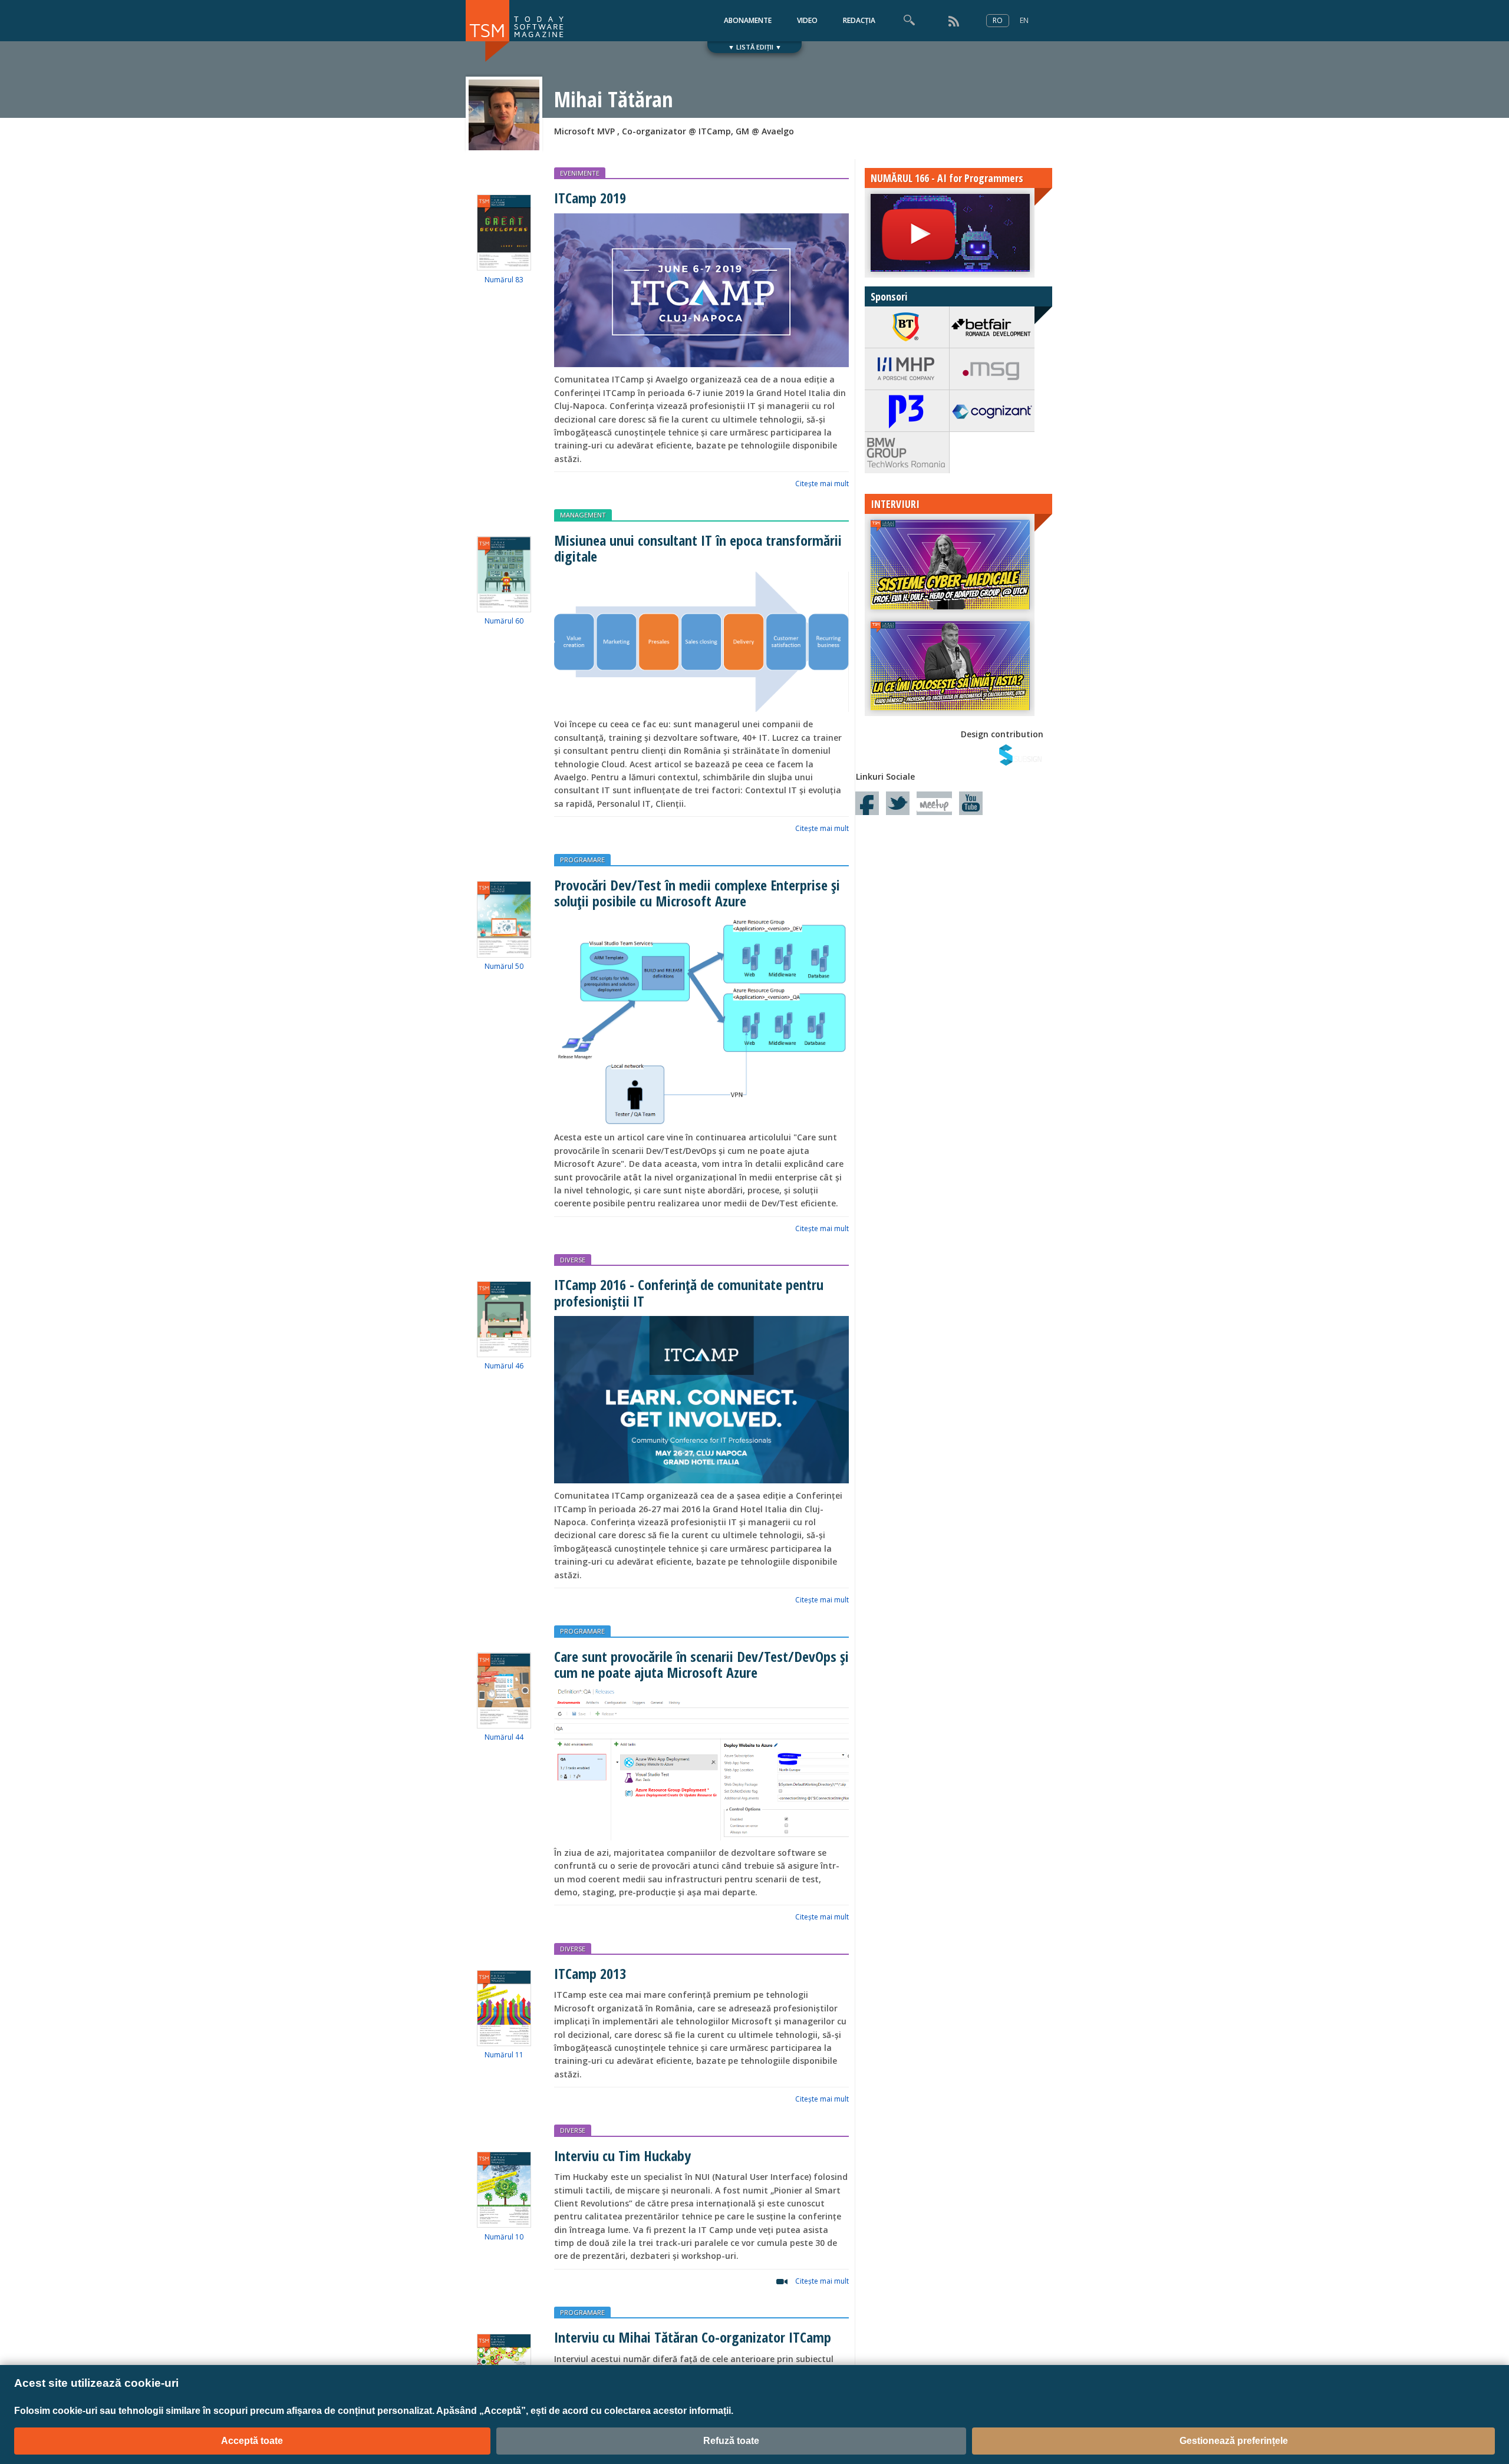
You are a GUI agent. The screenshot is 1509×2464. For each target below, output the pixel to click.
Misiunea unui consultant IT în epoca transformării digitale (698, 548)
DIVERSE (573, 1260)
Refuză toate (731, 2441)
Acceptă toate (252, 2441)
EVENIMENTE (580, 173)
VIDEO (807, 20)
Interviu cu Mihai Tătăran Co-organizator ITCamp (693, 2337)
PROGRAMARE (582, 860)
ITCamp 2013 (590, 1973)
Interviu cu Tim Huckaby (622, 2155)
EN (1024, 20)
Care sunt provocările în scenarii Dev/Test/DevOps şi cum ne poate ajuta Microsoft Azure (701, 1664)
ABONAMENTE (748, 20)
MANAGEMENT (583, 515)
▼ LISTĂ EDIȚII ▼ (755, 47)
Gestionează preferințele (1234, 2441)
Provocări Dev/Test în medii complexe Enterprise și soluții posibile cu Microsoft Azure (697, 893)
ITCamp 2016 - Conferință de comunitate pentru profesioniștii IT (689, 1292)
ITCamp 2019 (590, 198)
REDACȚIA (859, 20)
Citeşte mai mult (822, 484)
